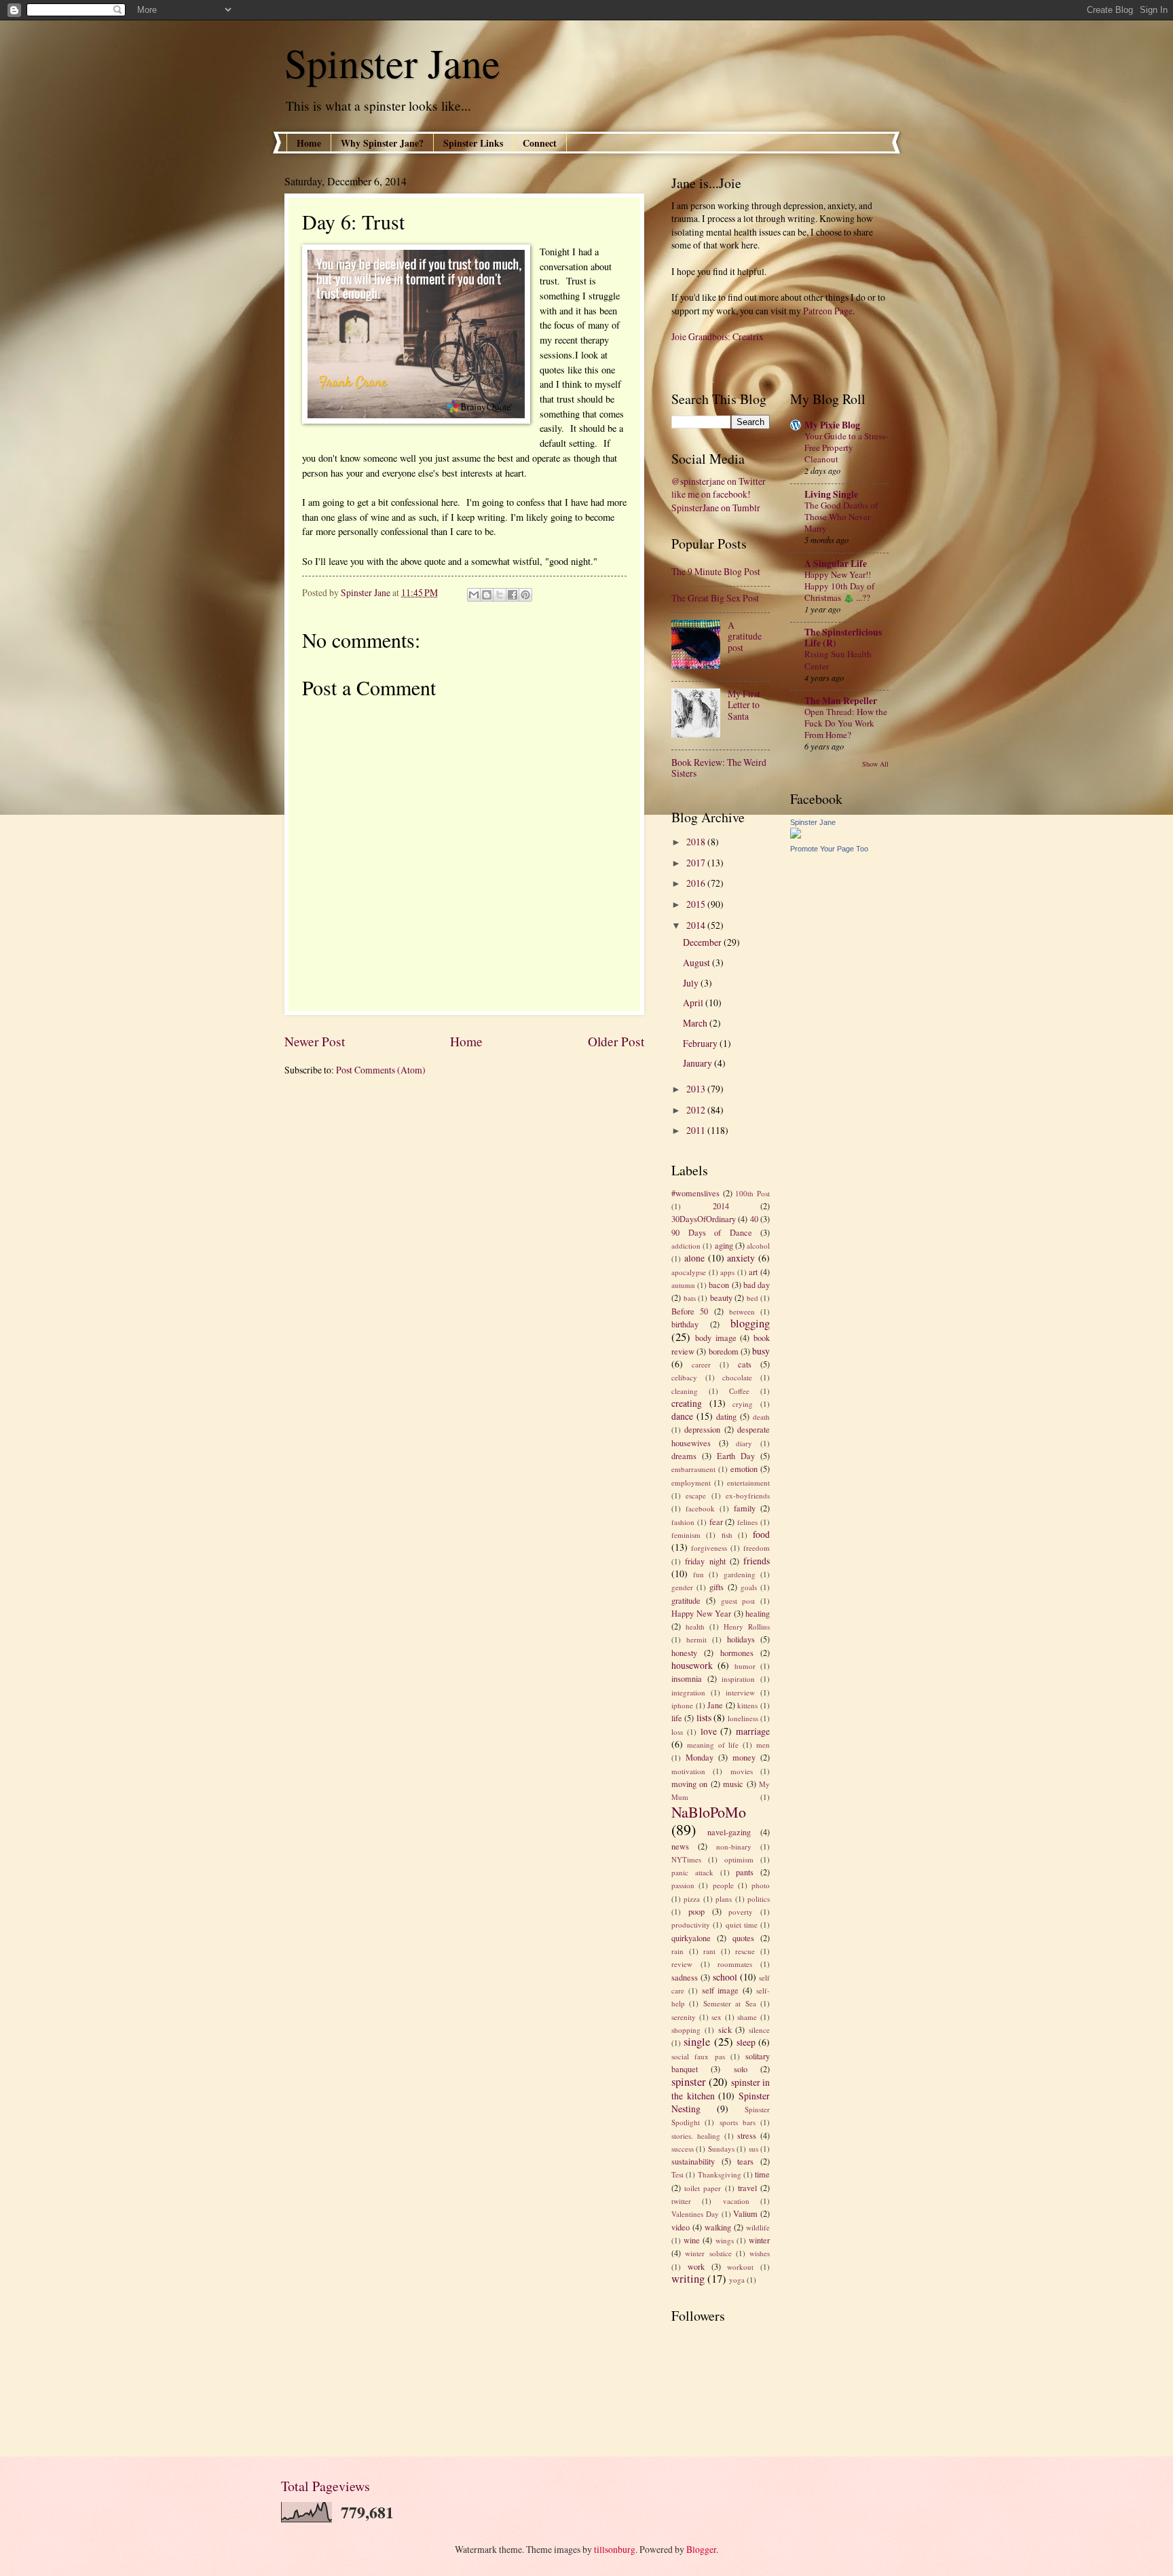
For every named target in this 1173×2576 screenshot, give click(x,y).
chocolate (737, 1377)
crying (743, 1404)
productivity (691, 1925)
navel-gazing (729, 1832)
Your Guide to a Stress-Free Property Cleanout (846, 447)
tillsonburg (615, 2549)
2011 (697, 1130)
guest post (738, 1601)
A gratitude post (745, 636)
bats (690, 1298)
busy (761, 1351)
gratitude (686, 1600)
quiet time (742, 1925)
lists (704, 1717)
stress (747, 2135)
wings (725, 2240)
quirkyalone (691, 1938)
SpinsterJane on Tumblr (716, 508)
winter (759, 2240)
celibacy (684, 1377)
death (761, 1417)
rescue (745, 1951)
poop (696, 1911)
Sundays (721, 2149)
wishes (760, 2253)
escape (696, 1495)
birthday (685, 1324)
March (696, 1023)
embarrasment (693, 1469)
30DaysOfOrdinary (704, 1219)
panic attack (692, 1872)
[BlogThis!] (487, 595)
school (725, 1977)
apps (727, 1272)
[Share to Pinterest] (525, 595)
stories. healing (696, 2136)
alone (694, 1258)
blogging (750, 1323)
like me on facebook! (711, 494)
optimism (739, 1859)
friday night (705, 1561)
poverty (741, 1912)
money (744, 1757)
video (681, 2227)
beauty (721, 1298)
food (761, 1534)
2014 (697, 925)
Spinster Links (473, 143)
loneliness (743, 1718)
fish (727, 1535)
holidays (741, 1639)
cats (745, 1364)
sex (716, 2017)
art (753, 1272)
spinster (689, 2082)
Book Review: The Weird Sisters (719, 768)
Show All (875, 764)
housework (692, 1665)
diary (744, 1443)
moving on (689, 1784)
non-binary (734, 1846)
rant (709, 1951)
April (694, 1002)
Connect (540, 143)
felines (747, 1522)
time (762, 2174)
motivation (688, 1771)
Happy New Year (701, 1613)
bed (752, 1298)
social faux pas (698, 2056)
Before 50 (690, 1311)
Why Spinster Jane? (382, 143)
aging (724, 1245)
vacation (736, 2201)
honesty (684, 1653)
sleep (746, 2042)
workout (740, 2267)
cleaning (685, 1391)
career (701, 1364)
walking (718, 2227)
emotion (744, 1469)
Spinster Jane (392, 62)
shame (747, 2017)
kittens (747, 1705)
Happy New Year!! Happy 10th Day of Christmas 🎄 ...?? (839, 586)
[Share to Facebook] (513, 595)
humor (745, 1666)
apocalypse (689, 1272)
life (677, 1718)
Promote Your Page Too (829, 849)
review (682, 1964)
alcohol (758, 1246)
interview (740, 1692)
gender (682, 1587)
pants (745, 1872)
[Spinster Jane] (796, 835)
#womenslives (695, 1193)
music (733, 1784)
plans (724, 1899)
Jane (715, 1705)
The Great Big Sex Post (715, 598)
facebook (700, 1508)
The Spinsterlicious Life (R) (843, 638)
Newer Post (315, 1041)
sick (725, 2029)
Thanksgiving (720, 2174)
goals (749, 1587)
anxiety (741, 1258)
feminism (686, 1535)
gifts (716, 1587)
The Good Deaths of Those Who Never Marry (841, 517)
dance (682, 1416)
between (742, 1311)
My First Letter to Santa (744, 705)
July (692, 983)
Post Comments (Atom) (381, 1070)
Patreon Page (828, 311)
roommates (735, 1964)
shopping (686, 2030)
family (745, 1508)
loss (677, 1732)
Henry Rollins (747, 1626)
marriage (753, 1731)
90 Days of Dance (712, 1232)
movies (742, 1771)
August (697, 962)
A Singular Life (836, 564)
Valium (745, 2213)
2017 (697, 863)
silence (759, 2030)
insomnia (687, 1678)
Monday (700, 1757)
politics (759, 1899)
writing (688, 2279)
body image (716, 1338)
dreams (684, 1456)
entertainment (748, 1483)
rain (677, 1951)
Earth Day (736, 1456)
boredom (724, 1351)
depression (702, 1429)
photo (761, 1885)
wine (692, 2240)
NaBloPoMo (709, 1812)
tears (745, 2161)
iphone (682, 1705)
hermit (696, 1639)
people (723, 1885)
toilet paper (703, 2188)
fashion (683, 1522)
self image (721, 1990)
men (763, 1745)
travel (747, 2188)
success (683, 2149)
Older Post (616, 1041)
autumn (683, 1285)
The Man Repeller (841, 701)
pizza (692, 1899)
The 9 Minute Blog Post (716, 571)
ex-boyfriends (748, 1495)
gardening (740, 1574)
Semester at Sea (730, 2003)
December (703, 942)
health (695, 1626)
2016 (697, 883)
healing (758, 1613)
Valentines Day (695, 2214)
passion (683, 1885)
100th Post (752, 1193)
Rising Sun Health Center (838, 660)
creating (687, 1403)
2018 (697, 842)
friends (757, 1561)
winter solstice (708, 2253)
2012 (697, 1110)
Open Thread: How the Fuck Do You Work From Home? (846, 723)
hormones (737, 1653)
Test (677, 2174)
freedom (757, 1548)
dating (726, 1416)
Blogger (701, 2549)
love (709, 1731)
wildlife (758, 2227)
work (696, 2266)
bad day (757, 1285)
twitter (681, 2201)
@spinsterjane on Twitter (719, 481)
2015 (697, 904)
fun (699, 1574)
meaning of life (713, 1745)
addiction (686, 1246)
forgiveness (709, 1548)
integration (688, 1692)
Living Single (831, 494)
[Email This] (474, 595)
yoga (737, 2280)
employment (691, 1483)
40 (754, 1219)
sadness (685, 1977)
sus (753, 2149)
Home (309, 143)
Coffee (739, 1391)
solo (741, 2069)
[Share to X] (500, 595)
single (697, 2042)
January (699, 1063)
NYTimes (686, 1859)
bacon (719, 1285)
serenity (684, 2017)
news (680, 1846)
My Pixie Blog (832, 425)
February (701, 1043)
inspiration (738, 1679)
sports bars (738, 2122)
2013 (697, 1089)
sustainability (693, 2161)
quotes (743, 1938)
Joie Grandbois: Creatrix (718, 336)
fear (716, 1522)
